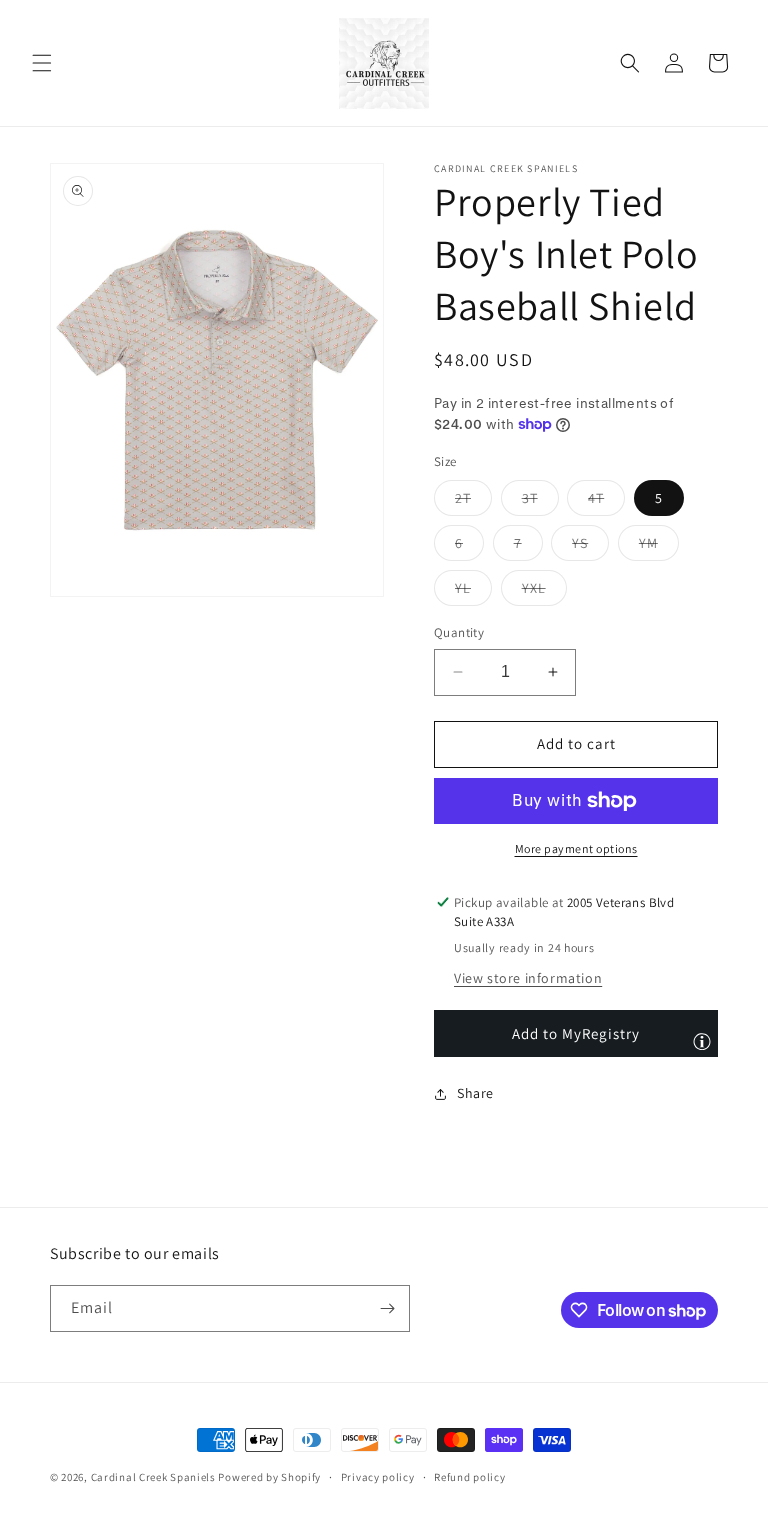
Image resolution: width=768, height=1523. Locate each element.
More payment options (576, 848)
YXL (544, 592)
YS (590, 547)
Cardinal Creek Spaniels (153, 1477)
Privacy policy (378, 1477)
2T (473, 502)
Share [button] (475, 1093)
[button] (42, 63)
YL (473, 592)
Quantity (459, 632)
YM (659, 547)
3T (540, 502)
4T (606, 502)
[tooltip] (702, 1041)
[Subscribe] (387, 1308)
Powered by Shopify (269, 1477)
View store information (528, 978)
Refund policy (469, 1477)
